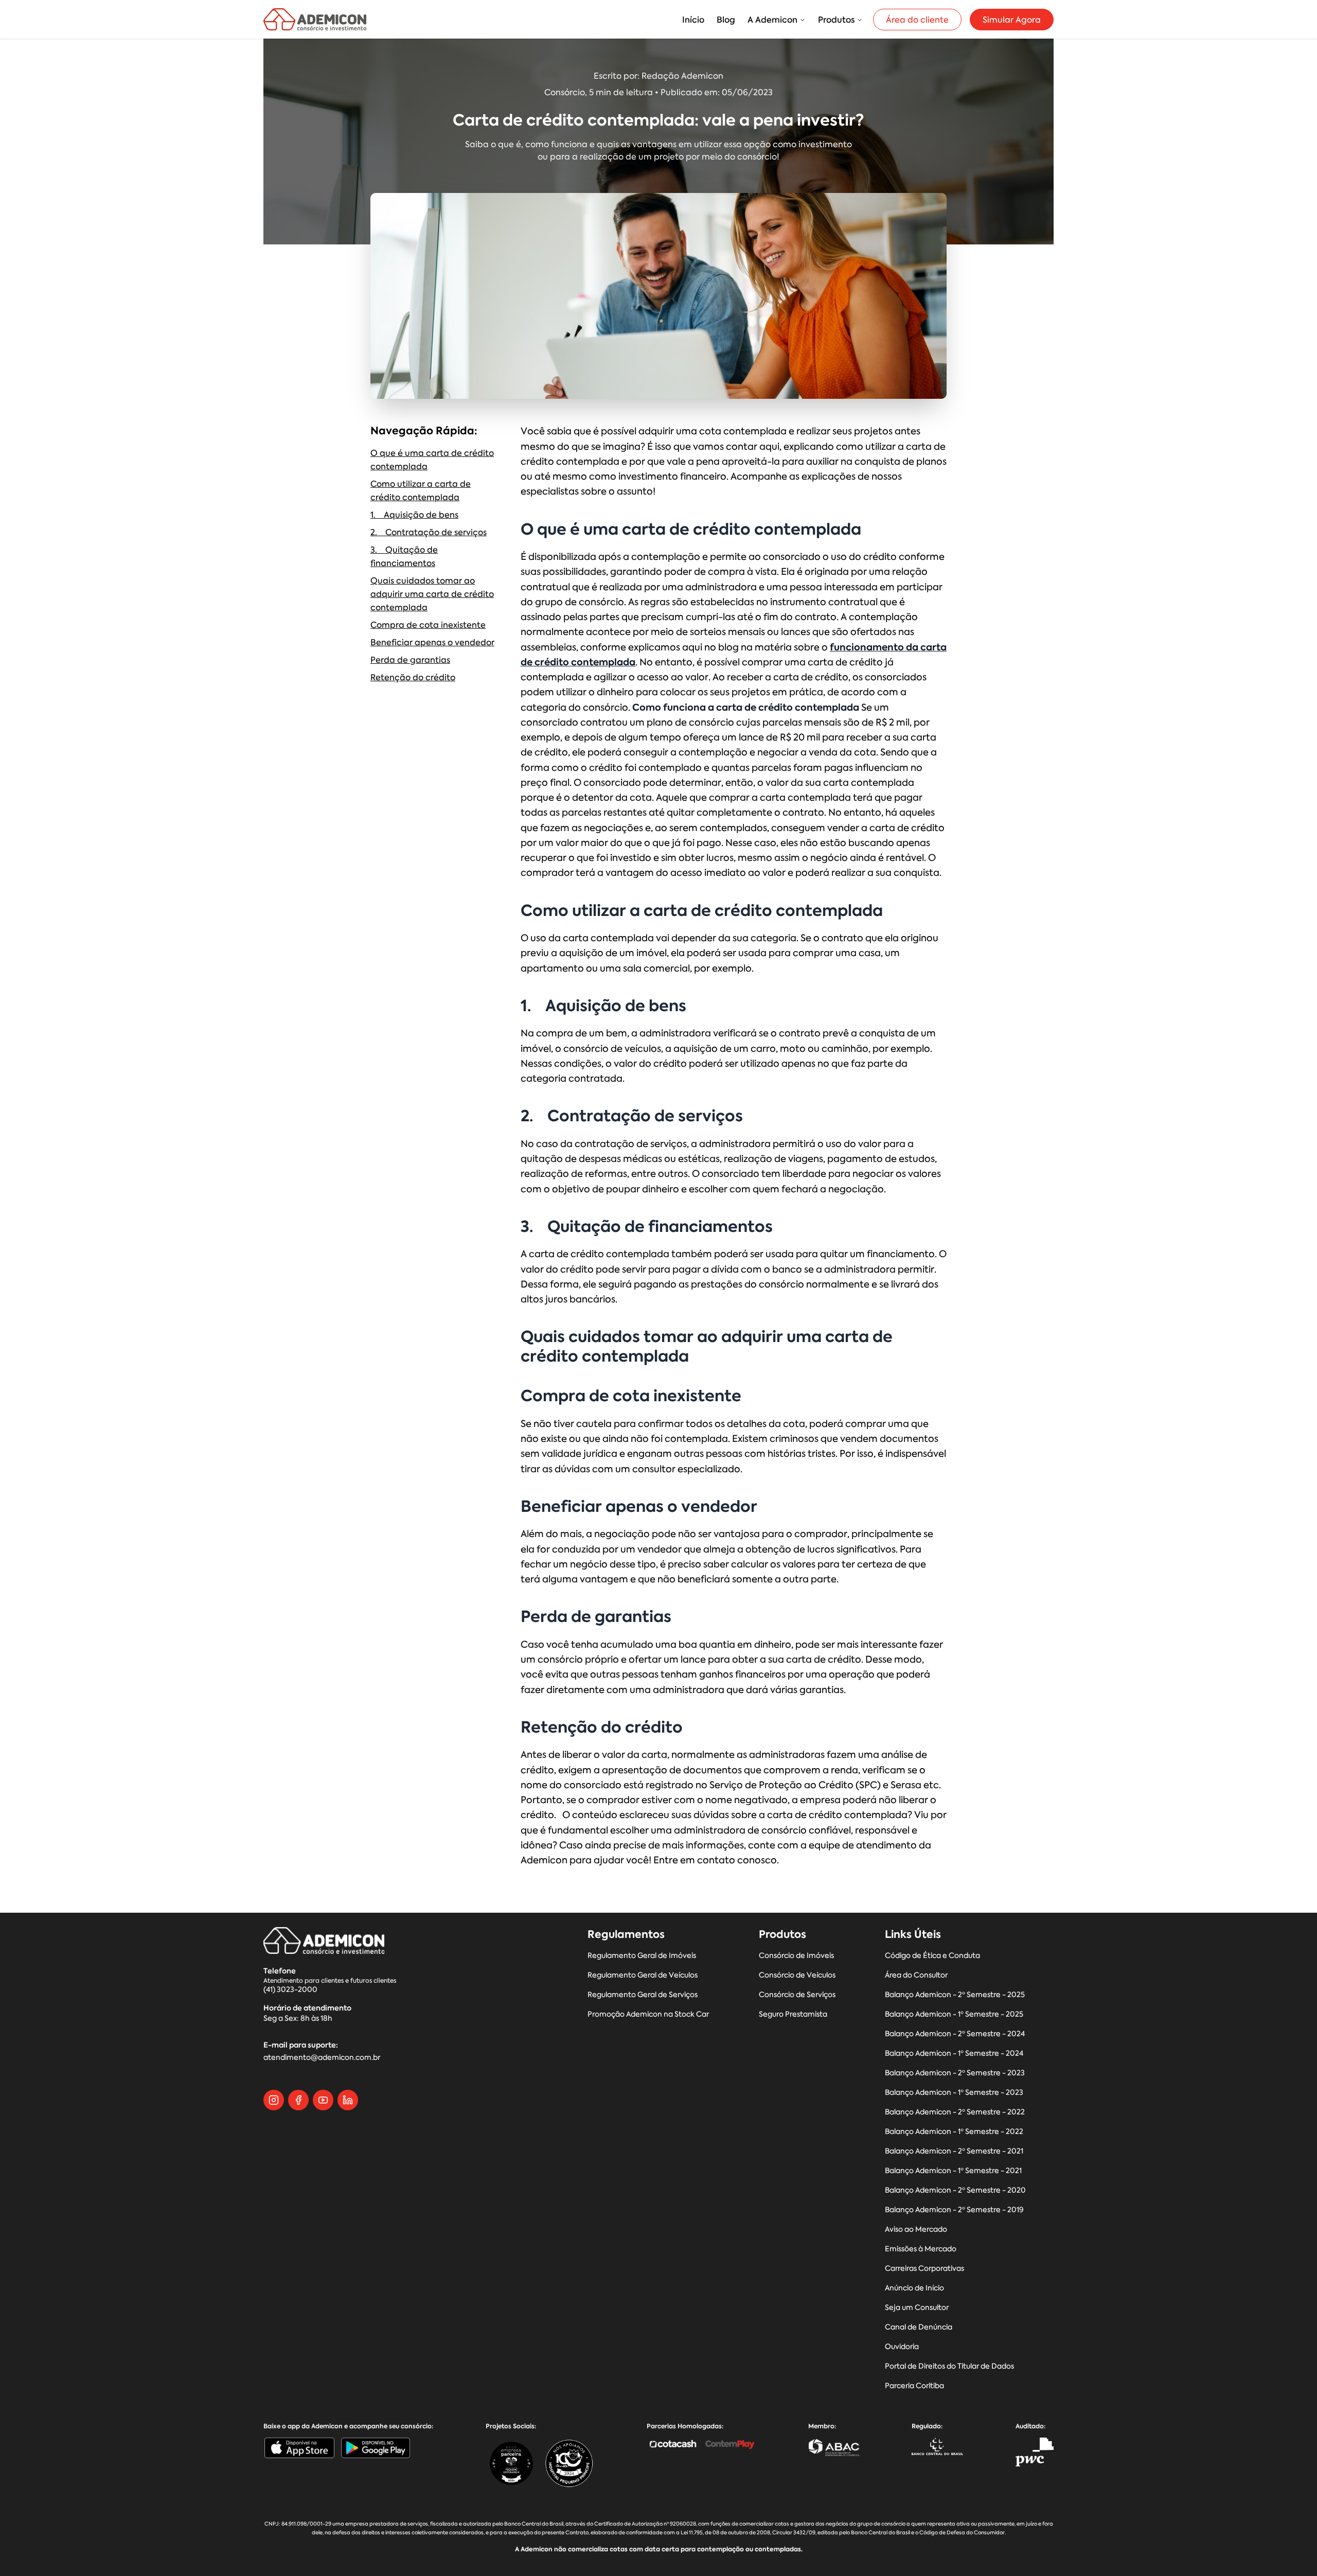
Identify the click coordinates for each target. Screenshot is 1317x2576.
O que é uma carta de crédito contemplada (432, 460)
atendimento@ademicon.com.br (322, 2058)
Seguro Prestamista (793, 2014)
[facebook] (298, 2100)
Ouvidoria (902, 2347)
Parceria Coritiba (914, 2386)
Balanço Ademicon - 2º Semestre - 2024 (955, 2034)
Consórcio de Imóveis (796, 1956)
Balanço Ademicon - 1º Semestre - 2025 (954, 2014)
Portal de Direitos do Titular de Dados (949, 2366)
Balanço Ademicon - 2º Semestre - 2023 (955, 2073)
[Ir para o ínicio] (315, 19)
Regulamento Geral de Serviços (643, 1995)
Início (693, 20)
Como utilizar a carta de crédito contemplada (421, 490)
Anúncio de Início (914, 2288)
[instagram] (274, 2100)
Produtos (836, 20)
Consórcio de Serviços (797, 1995)
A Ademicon (772, 20)
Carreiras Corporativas (924, 2269)
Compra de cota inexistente (428, 625)
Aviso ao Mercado (916, 2229)
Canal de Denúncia (919, 2327)
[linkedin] (348, 2100)
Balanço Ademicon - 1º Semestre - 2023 (954, 2093)
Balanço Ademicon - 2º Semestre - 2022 (955, 2112)
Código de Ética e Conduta (932, 1956)
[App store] (299, 2448)
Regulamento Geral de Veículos (643, 1975)
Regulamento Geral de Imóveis (642, 1956)
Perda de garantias (410, 660)
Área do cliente (917, 20)
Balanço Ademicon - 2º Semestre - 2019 (954, 2210)
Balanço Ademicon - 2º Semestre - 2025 (955, 1995)
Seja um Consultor (917, 2308)
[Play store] (376, 2448)
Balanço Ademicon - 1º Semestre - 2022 (954, 2132)
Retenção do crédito (413, 677)
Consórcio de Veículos (797, 1975)
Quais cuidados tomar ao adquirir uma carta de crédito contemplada (432, 594)
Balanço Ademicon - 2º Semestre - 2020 (955, 2190)
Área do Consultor (916, 1975)
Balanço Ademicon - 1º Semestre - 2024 (954, 2053)
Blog (726, 20)
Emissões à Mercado (921, 2249)
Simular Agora (1012, 20)
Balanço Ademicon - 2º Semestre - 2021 (954, 2151)
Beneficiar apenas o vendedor (432, 642)
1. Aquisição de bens (414, 515)
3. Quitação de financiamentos (404, 556)
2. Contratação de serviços (429, 532)
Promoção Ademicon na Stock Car (648, 2014)
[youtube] (323, 2100)
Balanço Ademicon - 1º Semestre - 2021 (953, 2171)
